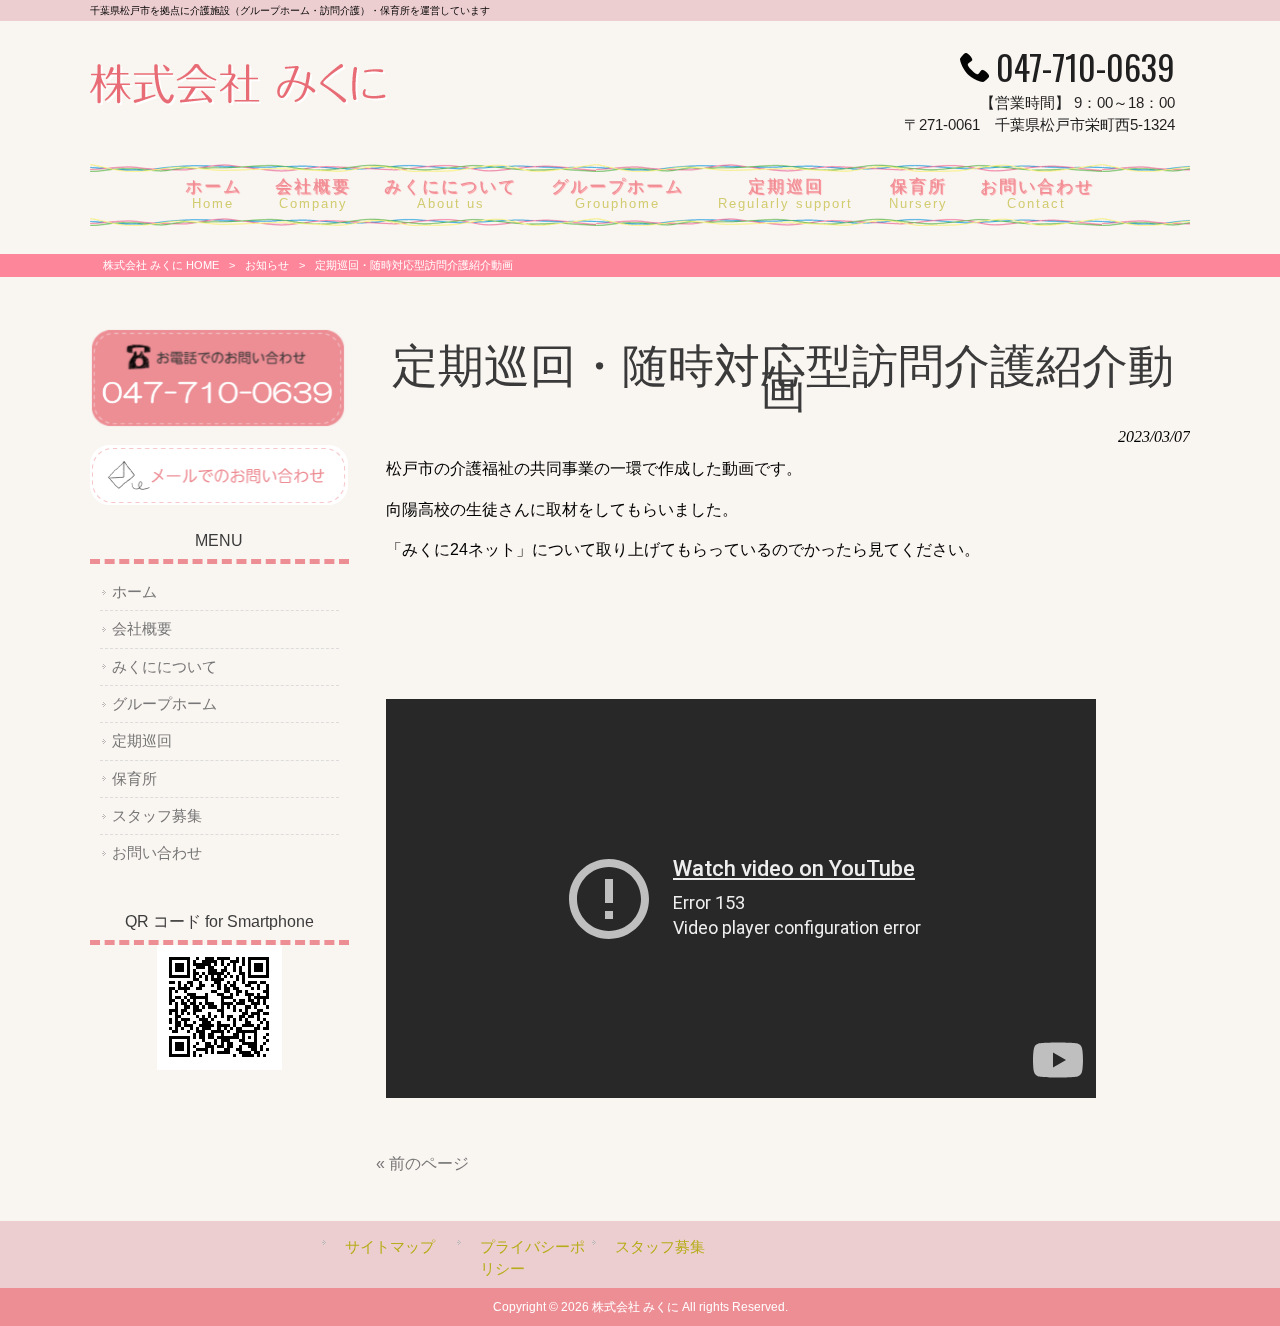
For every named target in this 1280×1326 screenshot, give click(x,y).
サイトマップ (390, 1247)
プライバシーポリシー (532, 1258)
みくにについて (164, 667)
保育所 (134, 779)
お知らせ (267, 265)
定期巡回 (142, 741)
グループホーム (164, 704)
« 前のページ (422, 1163)
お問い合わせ (157, 853)
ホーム (134, 592)
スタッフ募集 (157, 816)
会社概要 (142, 629)
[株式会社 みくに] (238, 100)
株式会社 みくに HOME (161, 265)
